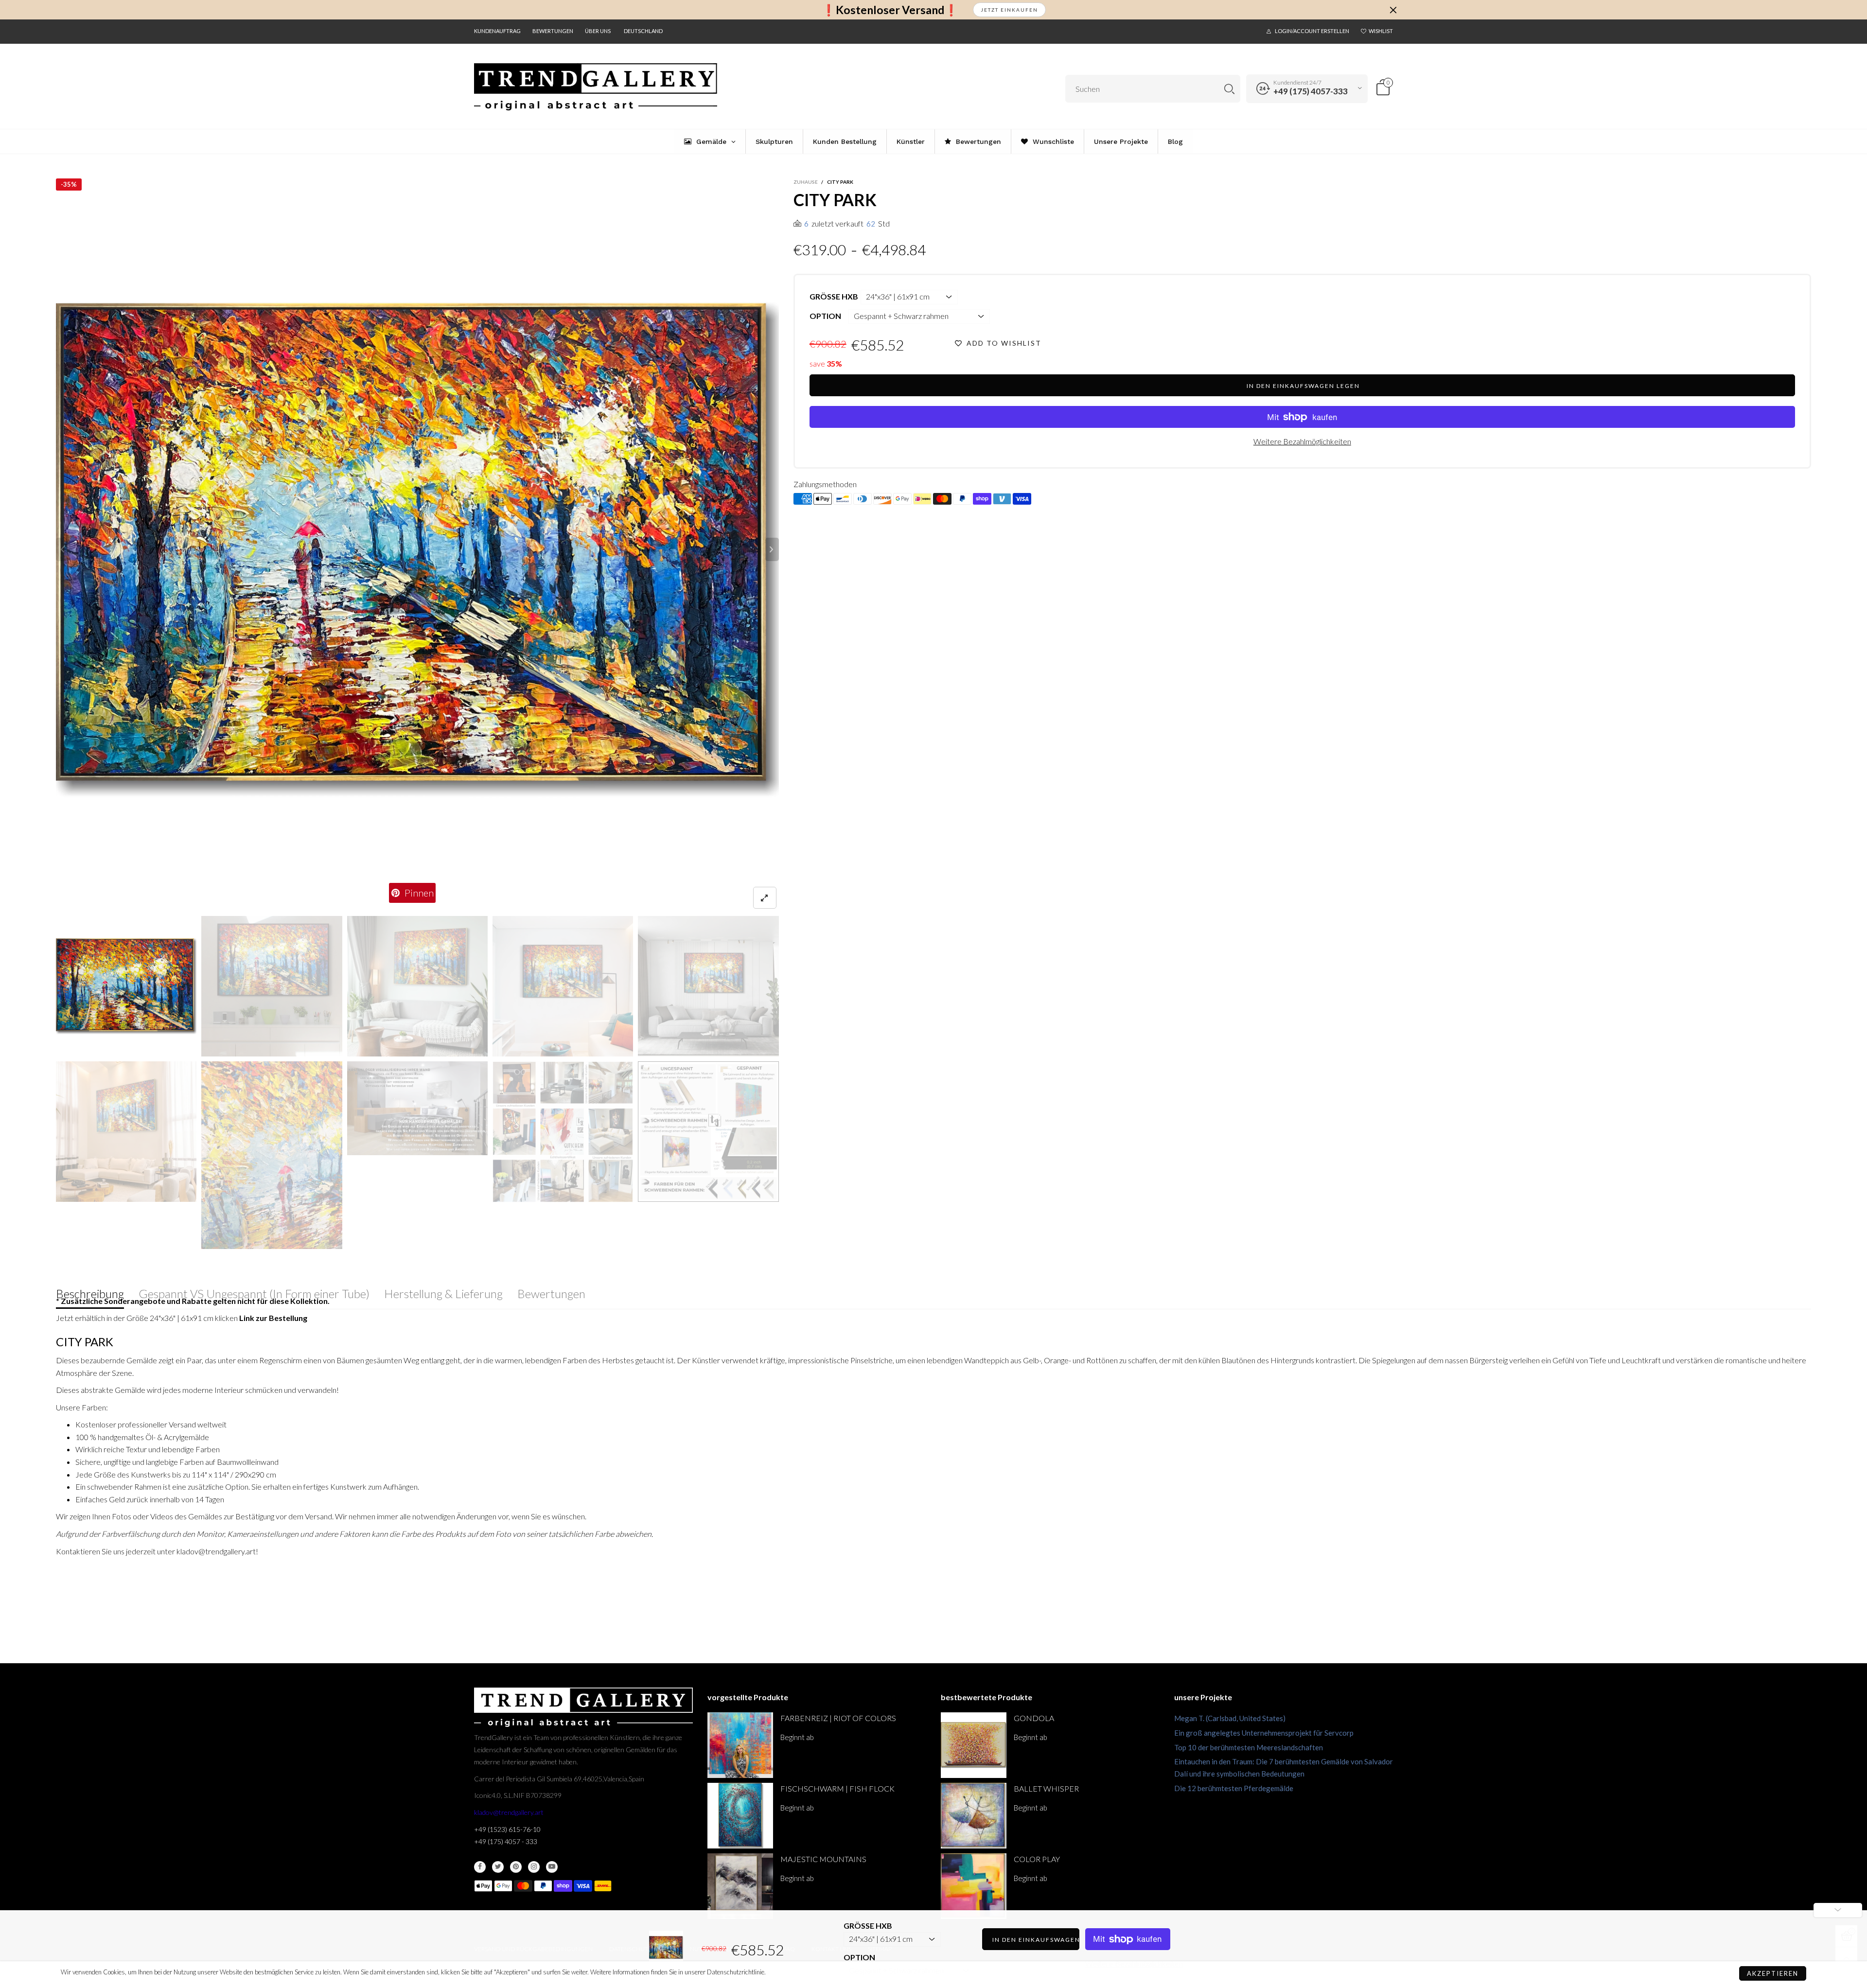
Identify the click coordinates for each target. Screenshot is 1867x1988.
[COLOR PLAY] (974, 1886)
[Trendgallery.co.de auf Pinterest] (516, 1867)
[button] (63, 549)
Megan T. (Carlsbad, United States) (1230, 1718)
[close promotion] (1393, 10)
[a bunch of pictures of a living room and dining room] (563, 1132)
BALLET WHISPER (1046, 1788)
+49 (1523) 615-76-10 (507, 1829)
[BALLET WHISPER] (974, 1816)
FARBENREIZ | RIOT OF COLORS (838, 1718)
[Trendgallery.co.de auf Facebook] (480, 1867)
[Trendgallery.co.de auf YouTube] (552, 1867)
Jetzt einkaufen (1009, 10)
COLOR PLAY (1037, 1859)
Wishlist (1381, 31)
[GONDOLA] (974, 1745)
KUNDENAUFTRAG (497, 31)
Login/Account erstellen (1312, 31)
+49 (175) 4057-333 (1311, 91)
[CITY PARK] (417, 550)
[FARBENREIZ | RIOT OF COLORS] (740, 1745)
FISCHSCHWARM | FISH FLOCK (837, 1788)
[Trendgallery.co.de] (596, 87)
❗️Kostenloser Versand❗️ (890, 10)
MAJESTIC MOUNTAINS (823, 1859)
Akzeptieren (1773, 1973)
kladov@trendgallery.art (509, 1812)
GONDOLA (1034, 1718)
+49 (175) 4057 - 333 (506, 1841)
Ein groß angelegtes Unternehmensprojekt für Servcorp (1264, 1733)
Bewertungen (553, 31)
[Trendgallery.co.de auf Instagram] (534, 1867)
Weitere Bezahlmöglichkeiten (1302, 441)
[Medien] (765, 898)
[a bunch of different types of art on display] (708, 1132)
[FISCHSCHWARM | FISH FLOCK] (740, 1816)
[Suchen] (1229, 89)
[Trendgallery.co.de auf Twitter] (498, 1867)
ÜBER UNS (598, 31)
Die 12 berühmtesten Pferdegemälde (1234, 1788)
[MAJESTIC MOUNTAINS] (740, 1886)
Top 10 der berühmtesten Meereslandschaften (1249, 1747)
